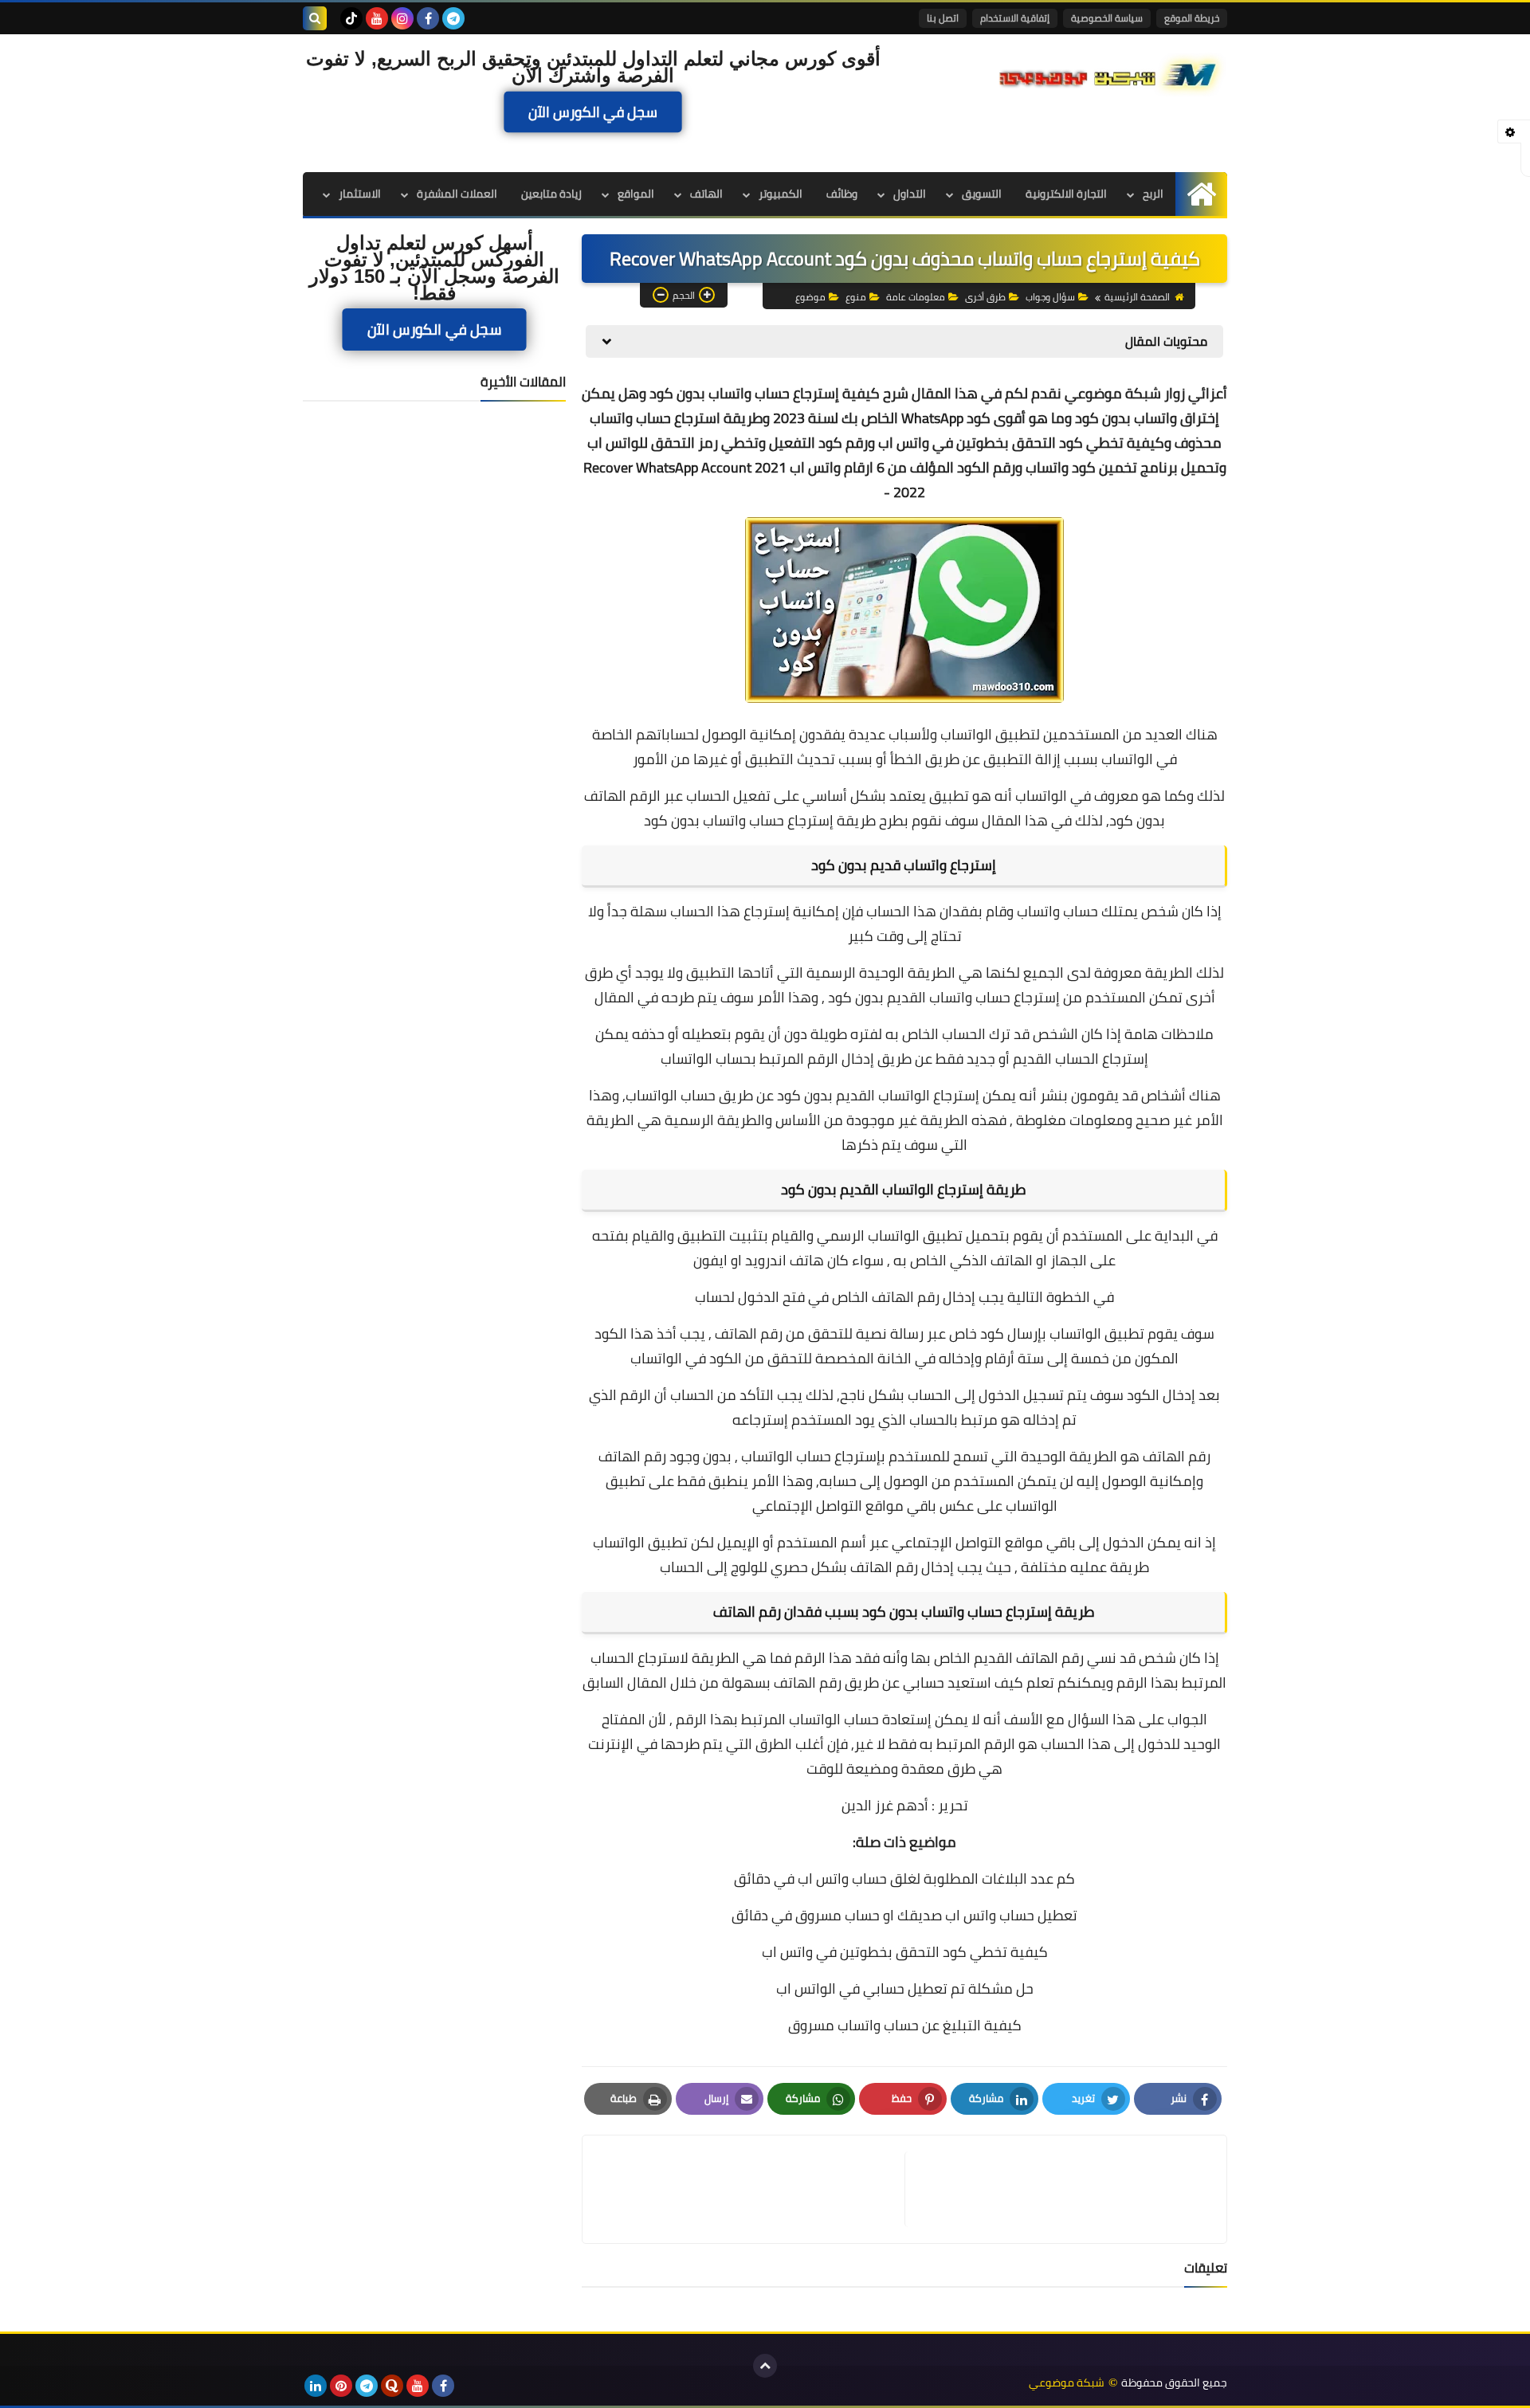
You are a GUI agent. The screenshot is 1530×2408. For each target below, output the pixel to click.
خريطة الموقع (1192, 18)
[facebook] (428, 18)
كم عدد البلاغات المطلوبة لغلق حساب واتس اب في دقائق (904, 1879)
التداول (910, 194)
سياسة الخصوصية (1107, 18)
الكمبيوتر (781, 194)
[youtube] (377, 18)
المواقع (636, 194)
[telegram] (453, 18)
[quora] (392, 2386)
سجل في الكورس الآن (593, 112)
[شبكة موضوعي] (1112, 73)
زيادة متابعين (551, 194)
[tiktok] (351, 18)
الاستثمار (360, 194)
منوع (856, 297)
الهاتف (706, 194)
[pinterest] (341, 2386)
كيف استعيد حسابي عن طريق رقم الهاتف (898, 1682)
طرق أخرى (985, 297)
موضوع (810, 297)
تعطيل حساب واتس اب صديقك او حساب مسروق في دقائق (904, 1915)
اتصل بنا (943, 18)
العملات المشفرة (457, 194)
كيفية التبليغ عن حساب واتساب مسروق (905, 2025)
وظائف (842, 194)
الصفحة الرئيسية (1137, 297)
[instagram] (402, 18)
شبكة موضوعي (1067, 2383)
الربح (1153, 194)
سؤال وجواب (1050, 297)
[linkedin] (316, 2386)
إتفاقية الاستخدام (1015, 18)
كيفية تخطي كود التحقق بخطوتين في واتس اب (905, 1952)
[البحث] (315, 18)
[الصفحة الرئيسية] (1201, 194)
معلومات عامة (916, 297)
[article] (751, 2189)
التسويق (982, 194)
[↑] (765, 2366)
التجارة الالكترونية (1066, 194)
